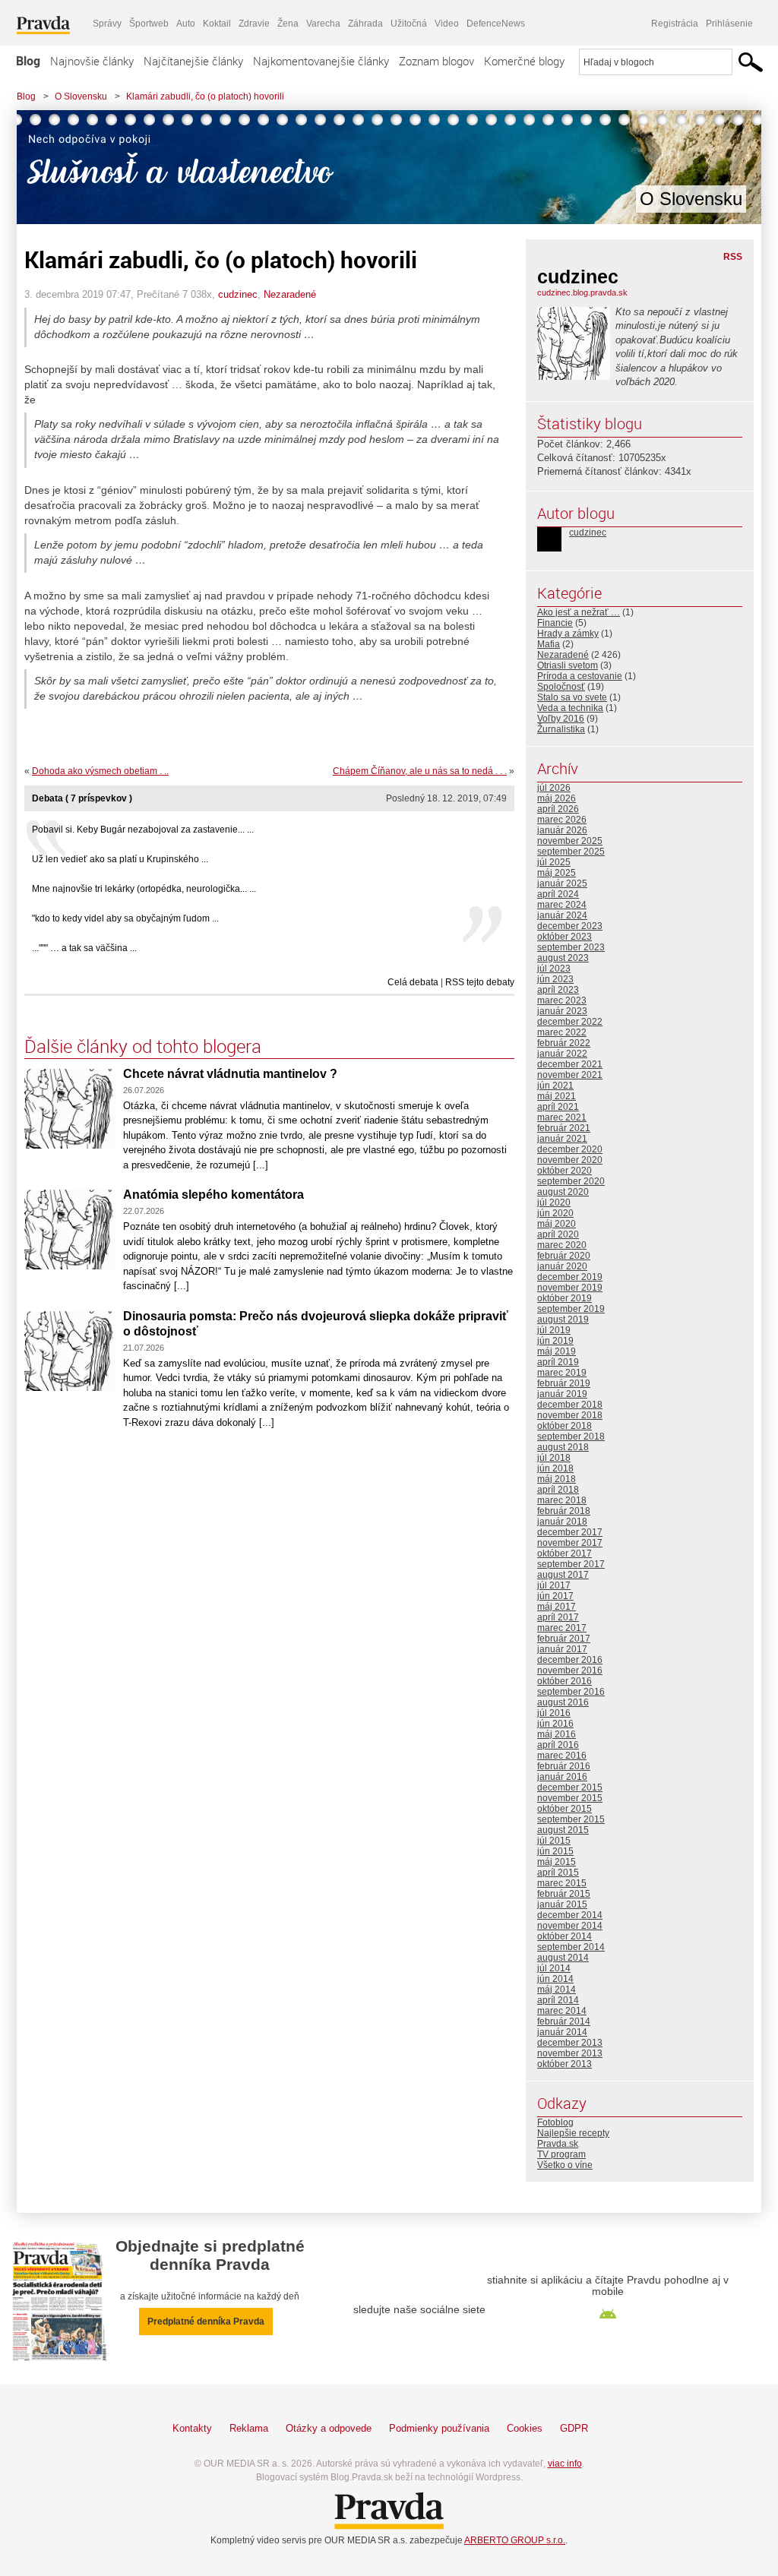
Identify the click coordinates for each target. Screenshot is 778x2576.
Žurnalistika (561, 729)
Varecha (323, 24)
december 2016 (570, 1660)
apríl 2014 (558, 2000)
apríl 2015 (558, 1873)
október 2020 (565, 1171)
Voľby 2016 (561, 719)
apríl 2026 (558, 809)
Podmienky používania (439, 2428)
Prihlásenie (729, 24)
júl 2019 (554, 1330)
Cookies (525, 2428)
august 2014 (563, 1958)
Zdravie (254, 24)
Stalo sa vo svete (572, 697)
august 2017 (563, 1575)
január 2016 (562, 1777)
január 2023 (562, 1011)
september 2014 (571, 1947)
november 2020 (570, 1160)
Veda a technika (570, 708)
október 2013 (565, 2064)
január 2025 (562, 883)
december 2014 (570, 1915)
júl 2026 (554, 788)
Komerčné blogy (524, 61)
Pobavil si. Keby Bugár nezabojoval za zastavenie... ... (143, 830)
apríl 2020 (558, 1234)
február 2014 (564, 2021)
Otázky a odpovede (329, 2428)
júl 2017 (554, 1585)
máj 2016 (557, 1734)
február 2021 (564, 1128)
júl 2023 (554, 969)
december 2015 (570, 1787)
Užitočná (409, 24)
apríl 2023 (558, 990)
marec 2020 (562, 1245)
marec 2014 (562, 2011)
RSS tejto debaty (480, 982)
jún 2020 (555, 1213)
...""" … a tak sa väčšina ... (84, 948)
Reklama (249, 2428)
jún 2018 (555, 1468)
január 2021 (562, 1139)
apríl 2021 (558, 1107)
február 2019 (564, 1383)
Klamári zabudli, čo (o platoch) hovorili (205, 96)
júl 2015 (554, 1841)
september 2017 (571, 1564)
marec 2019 (562, 1373)
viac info (565, 2464)
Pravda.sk (558, 2144)
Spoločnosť (561, 687)
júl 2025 (554, 862)
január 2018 (562, 1522)
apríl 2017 (558, 1617)
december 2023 (570, 926)
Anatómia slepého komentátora (213, 1195)
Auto (186, 24)
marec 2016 (562, 1756)
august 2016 (563, 1702)
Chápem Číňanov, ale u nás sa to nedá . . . (420, 771)
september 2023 (571, 947)
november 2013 (570, 2053)
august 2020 (563, 1192)
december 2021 (570, 1064)
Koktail (217, 24)
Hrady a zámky (568, 634)
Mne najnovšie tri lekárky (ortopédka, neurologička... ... (144, 889)
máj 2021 (557, 1096)
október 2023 (565, 937)
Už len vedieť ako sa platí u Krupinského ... (120, 859)
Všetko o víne (565, 2165)
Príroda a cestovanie (580, 676)
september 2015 (571, 1819)
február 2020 (564, 1256)
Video (447, 24)
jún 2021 (555, 1086)
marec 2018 (562, 1500)
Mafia (549, 644)
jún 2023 (555, 979)
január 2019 (562, 1394)
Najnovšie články (92, 61)
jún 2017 (555, 1596)
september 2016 (571, 1692)
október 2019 (565, 1298)
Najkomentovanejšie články (321, 61)
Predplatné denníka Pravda (206, 2322)
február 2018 (564, 1511)
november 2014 (570, 1926)
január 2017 (562, 1649)
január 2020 (562, 1266)
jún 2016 (555, 1724)
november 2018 (570, 1415)
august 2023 (563, 958)
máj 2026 (557, 798)
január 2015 (562, 1904)
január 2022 (562, 1054)
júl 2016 (554, 1713)
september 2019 (571, 1309)
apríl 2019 (558, 1362)
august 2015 (563, 1830)
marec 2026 (562, 820)
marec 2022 (562, 1032)
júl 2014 (554, 1968)
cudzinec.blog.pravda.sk (582, 292)
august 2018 (563, 1447)
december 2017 (570, 1532)
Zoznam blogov (436, 61)
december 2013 (570, 2043)
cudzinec (238, 294)
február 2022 (564, 1043)
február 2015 (564, 1894)
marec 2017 (562, 1628)
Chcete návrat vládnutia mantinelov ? (230, 1074)
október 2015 (565, 1809)
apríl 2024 (558, 894)
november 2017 (570, 1543)
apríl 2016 (558, 1745)
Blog (28, 61)
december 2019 (570, 1277)
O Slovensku (81, 96)
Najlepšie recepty (573, 2133)
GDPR (574, 2428)
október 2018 (565, 1426)
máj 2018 (557, 1479)
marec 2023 (562, 1000)
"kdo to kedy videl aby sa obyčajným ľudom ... (125, 918)
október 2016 (565, 1681)
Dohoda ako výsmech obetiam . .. (100, 771)
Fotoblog (555, 2122)
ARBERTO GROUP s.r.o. (515, 2540)
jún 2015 (555, 1851)
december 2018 (570, 1405)
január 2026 (562, 830)
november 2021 (570, 1075)
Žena (288, 24)
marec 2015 (562, 1883)
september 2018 (571, 1437)
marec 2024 (562, 905)
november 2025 (570, 841)
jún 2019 (555, 1341)
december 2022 (570, 1022)
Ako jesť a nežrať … (579, 612)
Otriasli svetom (568, 665)
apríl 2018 (558, 1490)
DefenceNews (496, 24)
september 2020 (571, 1181)
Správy (107, 24)
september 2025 (571, 852)
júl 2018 (554, 1458)
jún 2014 (555, 1979)
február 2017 (564, 1639)
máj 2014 (557, 1990)
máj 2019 (557, 1351)
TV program (561, 2154)
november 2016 (570, 1670)
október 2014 (565, 1936)
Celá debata (413, 982)
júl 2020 (554, 1203)
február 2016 (564, 1766)
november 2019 (570, 1288)
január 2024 (562, 915)
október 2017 (565, 1554)
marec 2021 (562, 1117)
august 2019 (563, 1320)
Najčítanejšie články (193, 61)
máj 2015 (557, 1862)
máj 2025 (557, 873)
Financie (555, 623)
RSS (733, 257)
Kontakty (192, 2428)
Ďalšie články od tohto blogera (143, 1046)
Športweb (149, 24)
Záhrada (365, 24)
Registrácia (675, 24)
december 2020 (570, 1149)
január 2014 (562, 2032)
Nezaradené (290, 294)
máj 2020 (557, 1224)
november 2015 (570, 1798)
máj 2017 (557, 1607)
